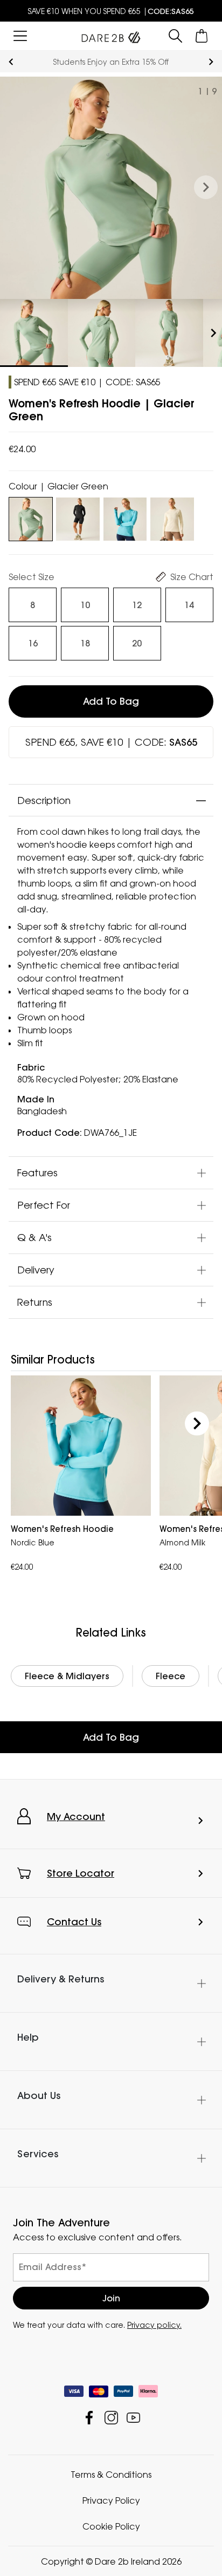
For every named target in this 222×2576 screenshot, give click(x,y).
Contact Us (74, 1922)
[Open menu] (20, 36)
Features (37, 1173)
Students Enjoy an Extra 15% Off (111, 62)
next (211, 62)
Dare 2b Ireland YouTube (133, 2417)
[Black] (78, 517)
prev (11, 62)
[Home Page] (111, 35)
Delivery (36, 1270)
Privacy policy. (154, 2324)
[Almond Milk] (172, 517)
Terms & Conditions (111, 2474)
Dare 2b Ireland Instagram (111, 2417)
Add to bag (111, 701)
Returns (35, 1302)
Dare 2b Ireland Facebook (89, 2417)
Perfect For (44, 1205)
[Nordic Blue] (125, 517)
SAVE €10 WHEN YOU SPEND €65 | (111, 11)
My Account (76, 1817)
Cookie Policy (111, 2526)
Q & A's (34, 1237)
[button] (206, 188)
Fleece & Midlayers (67, 1676)
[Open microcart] (202, 36)
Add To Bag (111, 1737)
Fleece (171, 1676)
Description (44, 800)
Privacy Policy (111, 2500)
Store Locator (81, 1873)
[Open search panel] (175, 36)
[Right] (197, 1424)
